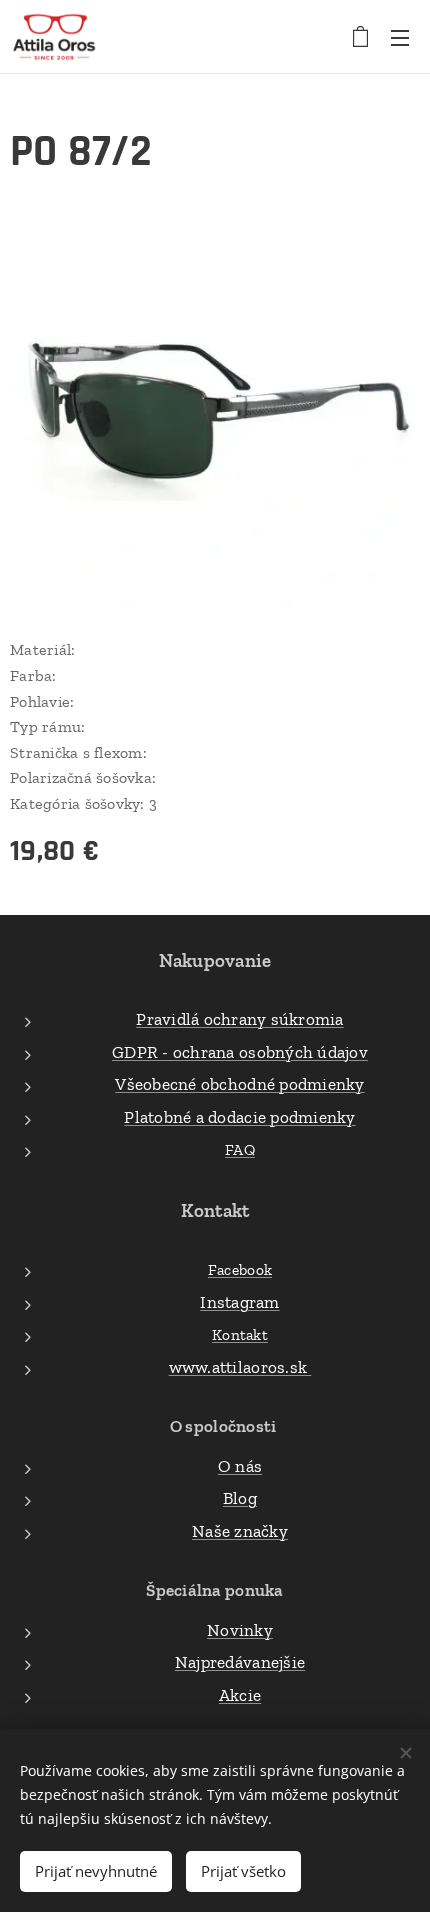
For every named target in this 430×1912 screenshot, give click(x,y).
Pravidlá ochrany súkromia (239, 1019)
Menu (400, 37)
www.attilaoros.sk (240, 1367)
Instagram (239, 1302)
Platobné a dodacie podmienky (239, 1117)
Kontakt (240, 1334)
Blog (240, 1498)
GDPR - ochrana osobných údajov (240, 1052)
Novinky (240, 1630)
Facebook (240, 1269)
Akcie (240, 1695)
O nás (240, 1466)
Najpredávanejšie (240, 1662)
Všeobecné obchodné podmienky (239, 1084)
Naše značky (240, 1531)
